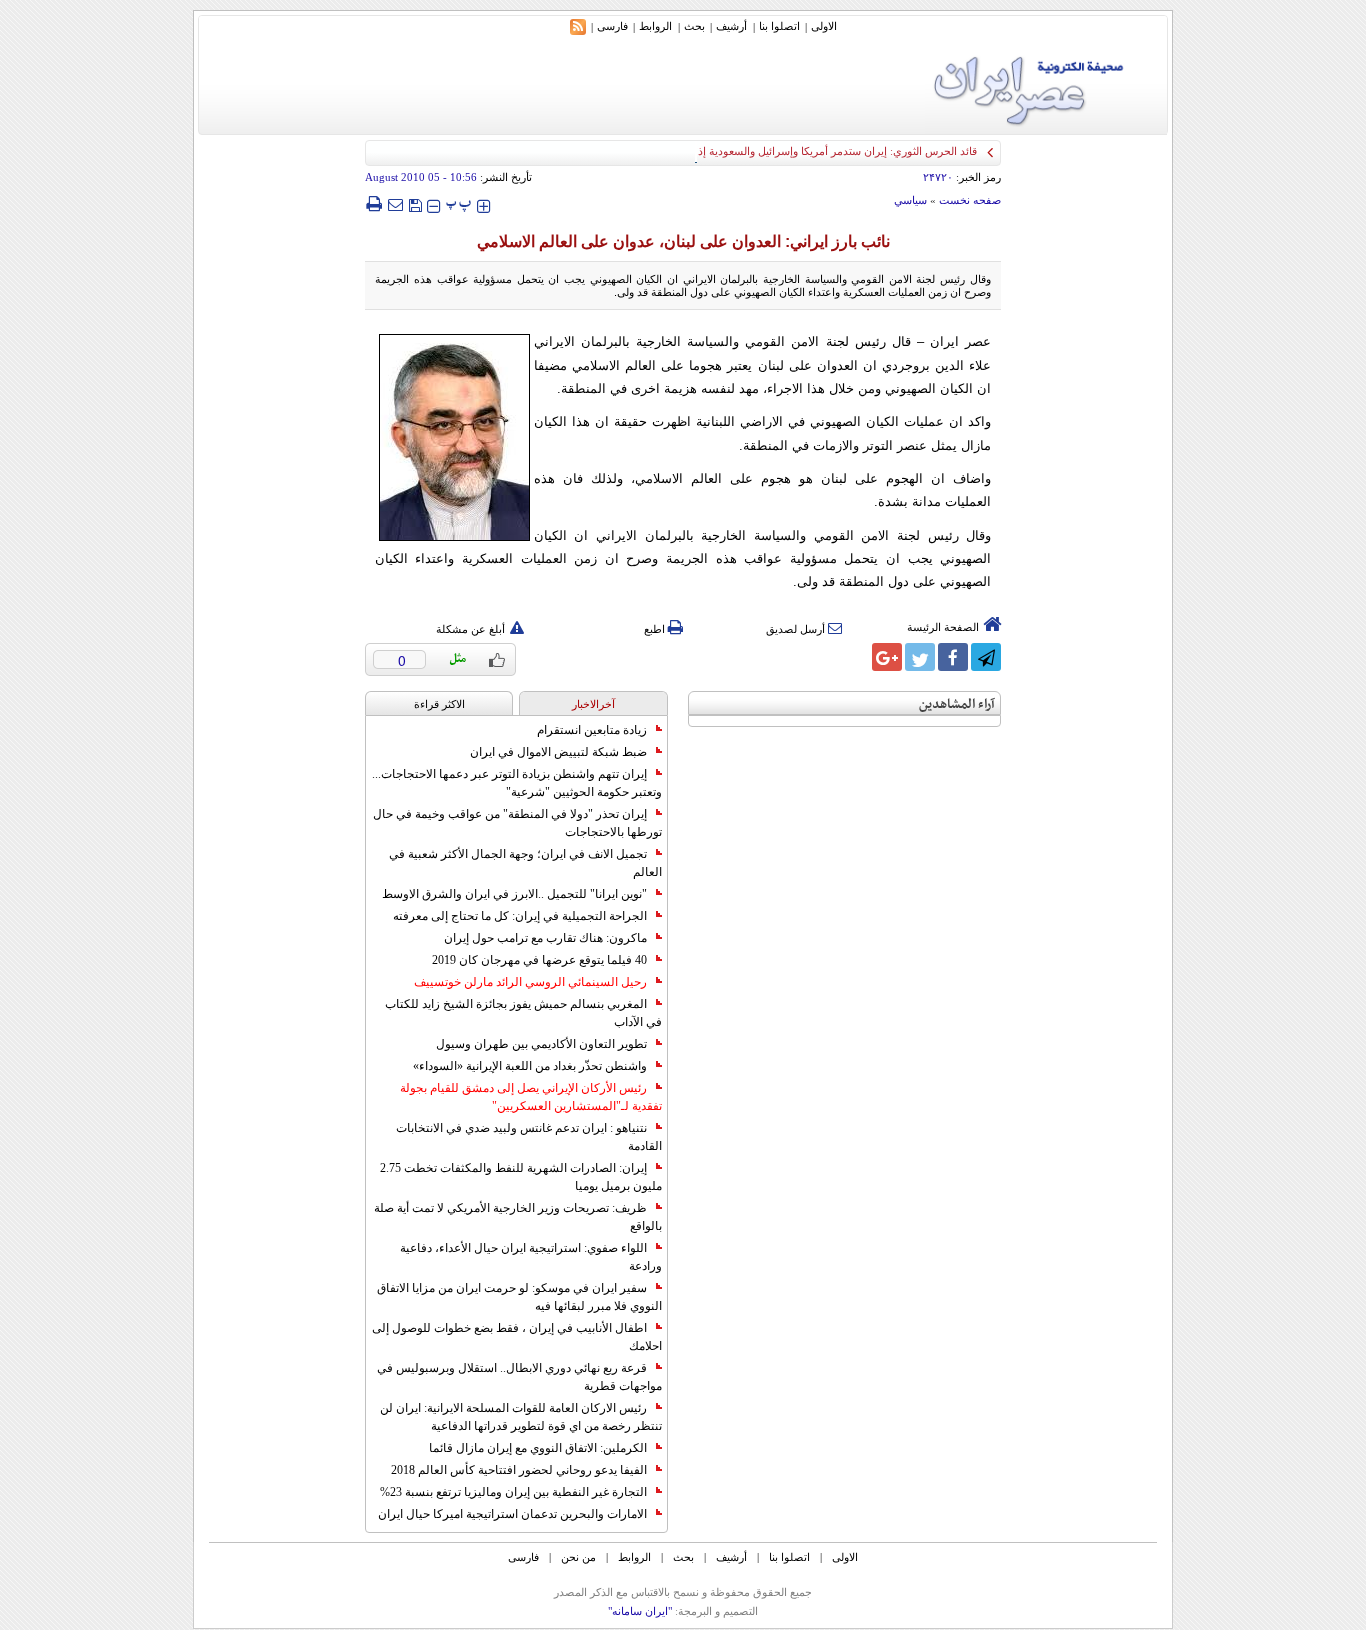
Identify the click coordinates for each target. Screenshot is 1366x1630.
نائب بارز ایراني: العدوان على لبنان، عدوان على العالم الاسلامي (683, 241)
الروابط (655, 26)
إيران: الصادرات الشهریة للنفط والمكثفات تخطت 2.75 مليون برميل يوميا (521, 1177)
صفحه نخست (970, 200)
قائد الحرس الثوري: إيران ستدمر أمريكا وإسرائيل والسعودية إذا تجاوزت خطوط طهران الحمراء (765, 151)
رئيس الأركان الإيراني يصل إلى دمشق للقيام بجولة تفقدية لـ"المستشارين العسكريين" (531, 1097)
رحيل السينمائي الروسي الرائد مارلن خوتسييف (530, 982)
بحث (694, 26)
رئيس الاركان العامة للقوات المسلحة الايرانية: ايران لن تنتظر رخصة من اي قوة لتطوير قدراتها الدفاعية (521, 1417)
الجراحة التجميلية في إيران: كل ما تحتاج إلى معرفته (520, 916)
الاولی (824, 26)
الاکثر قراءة (439, 704)
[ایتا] (854, 657)
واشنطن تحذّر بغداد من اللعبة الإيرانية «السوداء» (530, 1066)
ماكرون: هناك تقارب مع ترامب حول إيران (545, 938)
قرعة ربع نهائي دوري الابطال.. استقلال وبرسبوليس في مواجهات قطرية (519, 1377)
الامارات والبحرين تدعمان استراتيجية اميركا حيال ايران (512, 1514)
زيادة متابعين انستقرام (592, 730)
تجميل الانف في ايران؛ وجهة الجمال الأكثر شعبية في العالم (525, 863)
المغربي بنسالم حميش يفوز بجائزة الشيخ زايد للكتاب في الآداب (523, 1013)
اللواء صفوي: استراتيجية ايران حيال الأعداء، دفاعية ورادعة (531, 1257)
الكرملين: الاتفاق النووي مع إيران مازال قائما (538, 1448)
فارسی (612, 26)
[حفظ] (415, 203)
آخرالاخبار (593, 704)
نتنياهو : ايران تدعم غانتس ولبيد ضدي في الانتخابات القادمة (529, 1137)
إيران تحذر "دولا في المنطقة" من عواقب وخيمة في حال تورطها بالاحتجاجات (517, 823)
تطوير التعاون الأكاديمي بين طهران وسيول (541, 1044)
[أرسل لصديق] (395, 204)
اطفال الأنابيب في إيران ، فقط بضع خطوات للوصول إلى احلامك (517, 1337)
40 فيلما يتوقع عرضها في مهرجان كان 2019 (539, 960)
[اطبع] (373, 204)
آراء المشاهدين (957, 704)
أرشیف (731, 26)
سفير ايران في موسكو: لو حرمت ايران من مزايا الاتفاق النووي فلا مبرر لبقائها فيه (519, 1297)
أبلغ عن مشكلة (470, 629)
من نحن (578, 1557)
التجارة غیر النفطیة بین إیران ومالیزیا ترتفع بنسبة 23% (513, 1492)
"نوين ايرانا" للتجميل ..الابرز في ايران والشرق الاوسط (514, 894)
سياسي (910, 200)
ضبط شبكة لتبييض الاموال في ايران (558, 752)
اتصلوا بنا (779, 26)
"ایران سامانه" (640, 1611)
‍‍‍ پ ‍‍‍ (459, 203)
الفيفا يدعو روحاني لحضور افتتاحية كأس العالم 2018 (519, 1470)
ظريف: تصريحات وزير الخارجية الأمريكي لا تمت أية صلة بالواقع (518, 1217)
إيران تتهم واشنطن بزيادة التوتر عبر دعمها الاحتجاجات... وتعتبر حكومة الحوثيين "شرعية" (517, 783)
